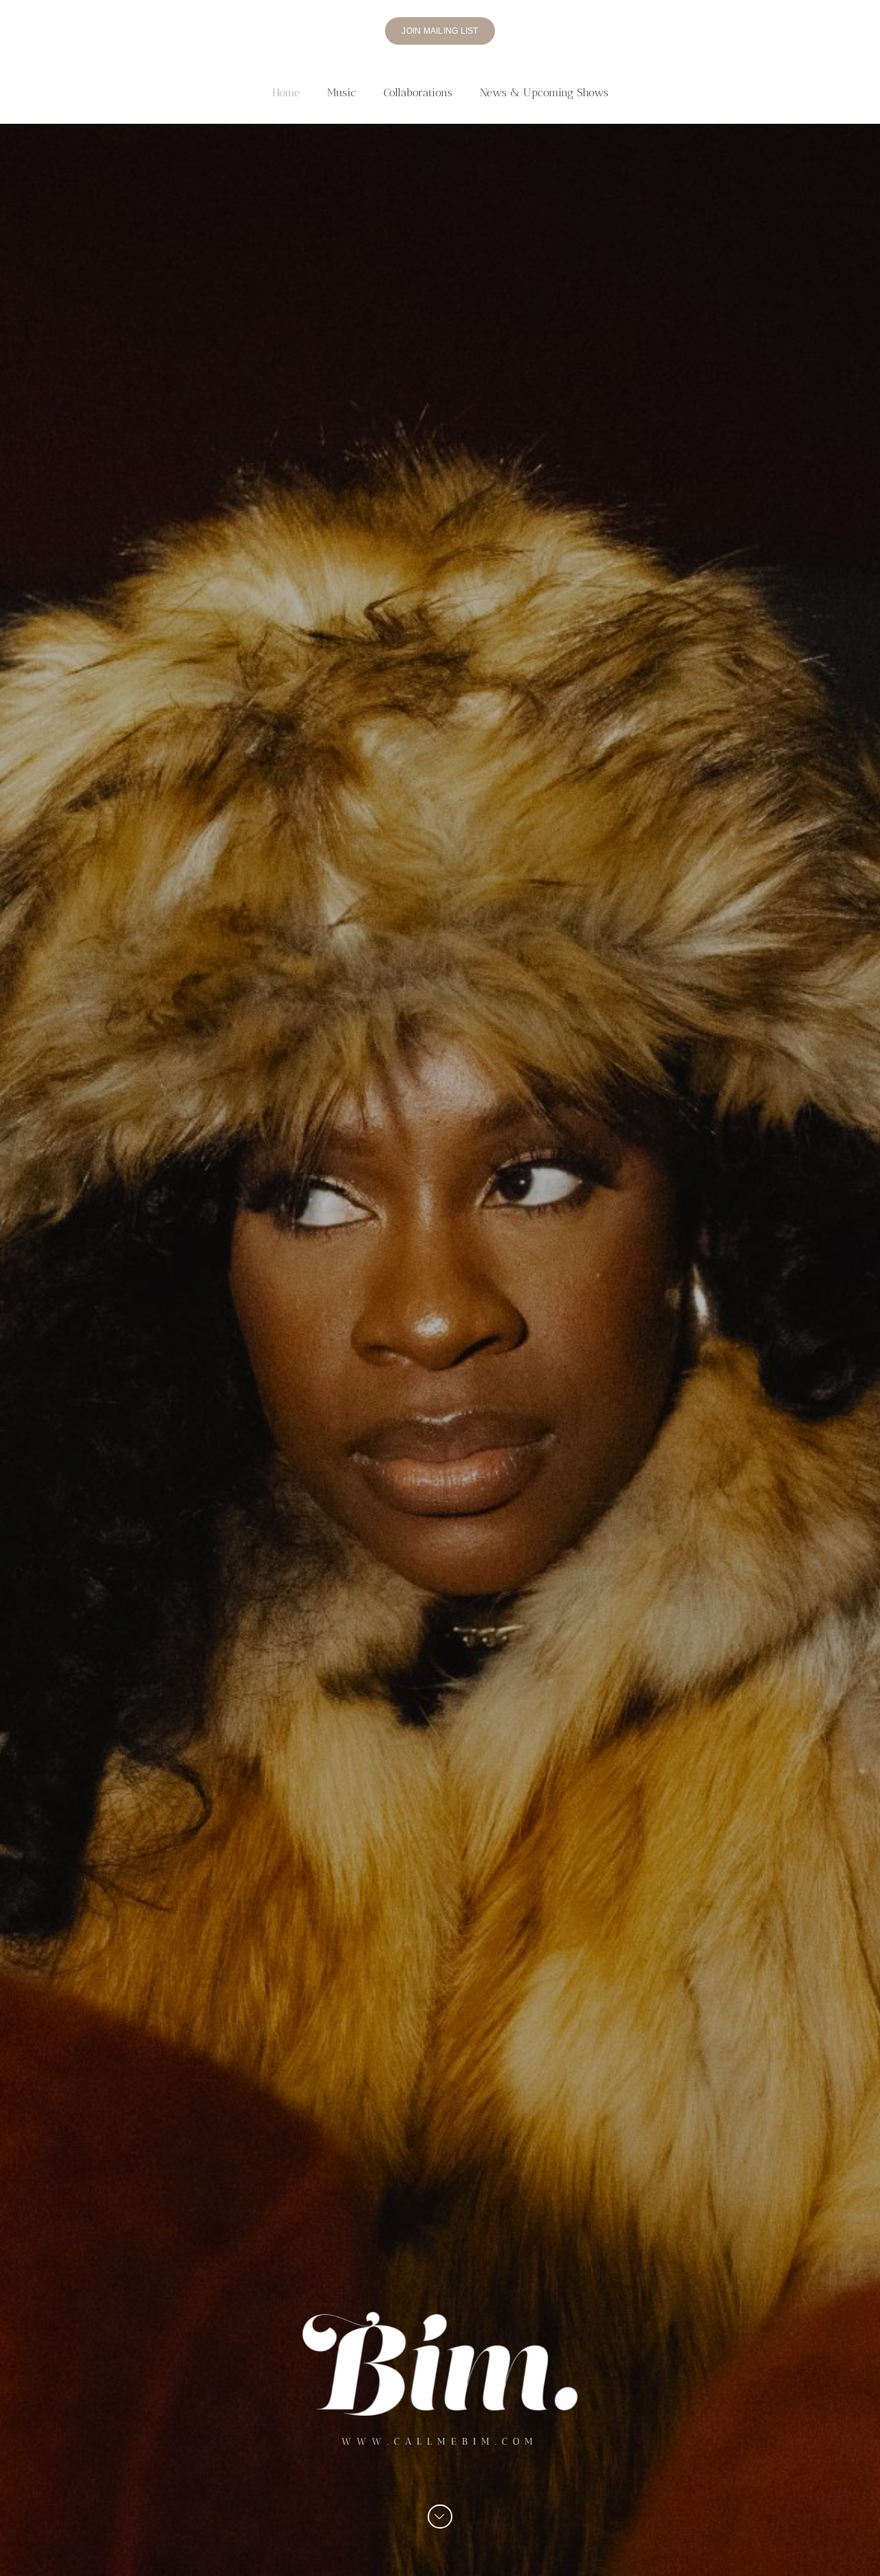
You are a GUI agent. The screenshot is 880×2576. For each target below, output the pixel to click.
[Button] (440, 2517)
